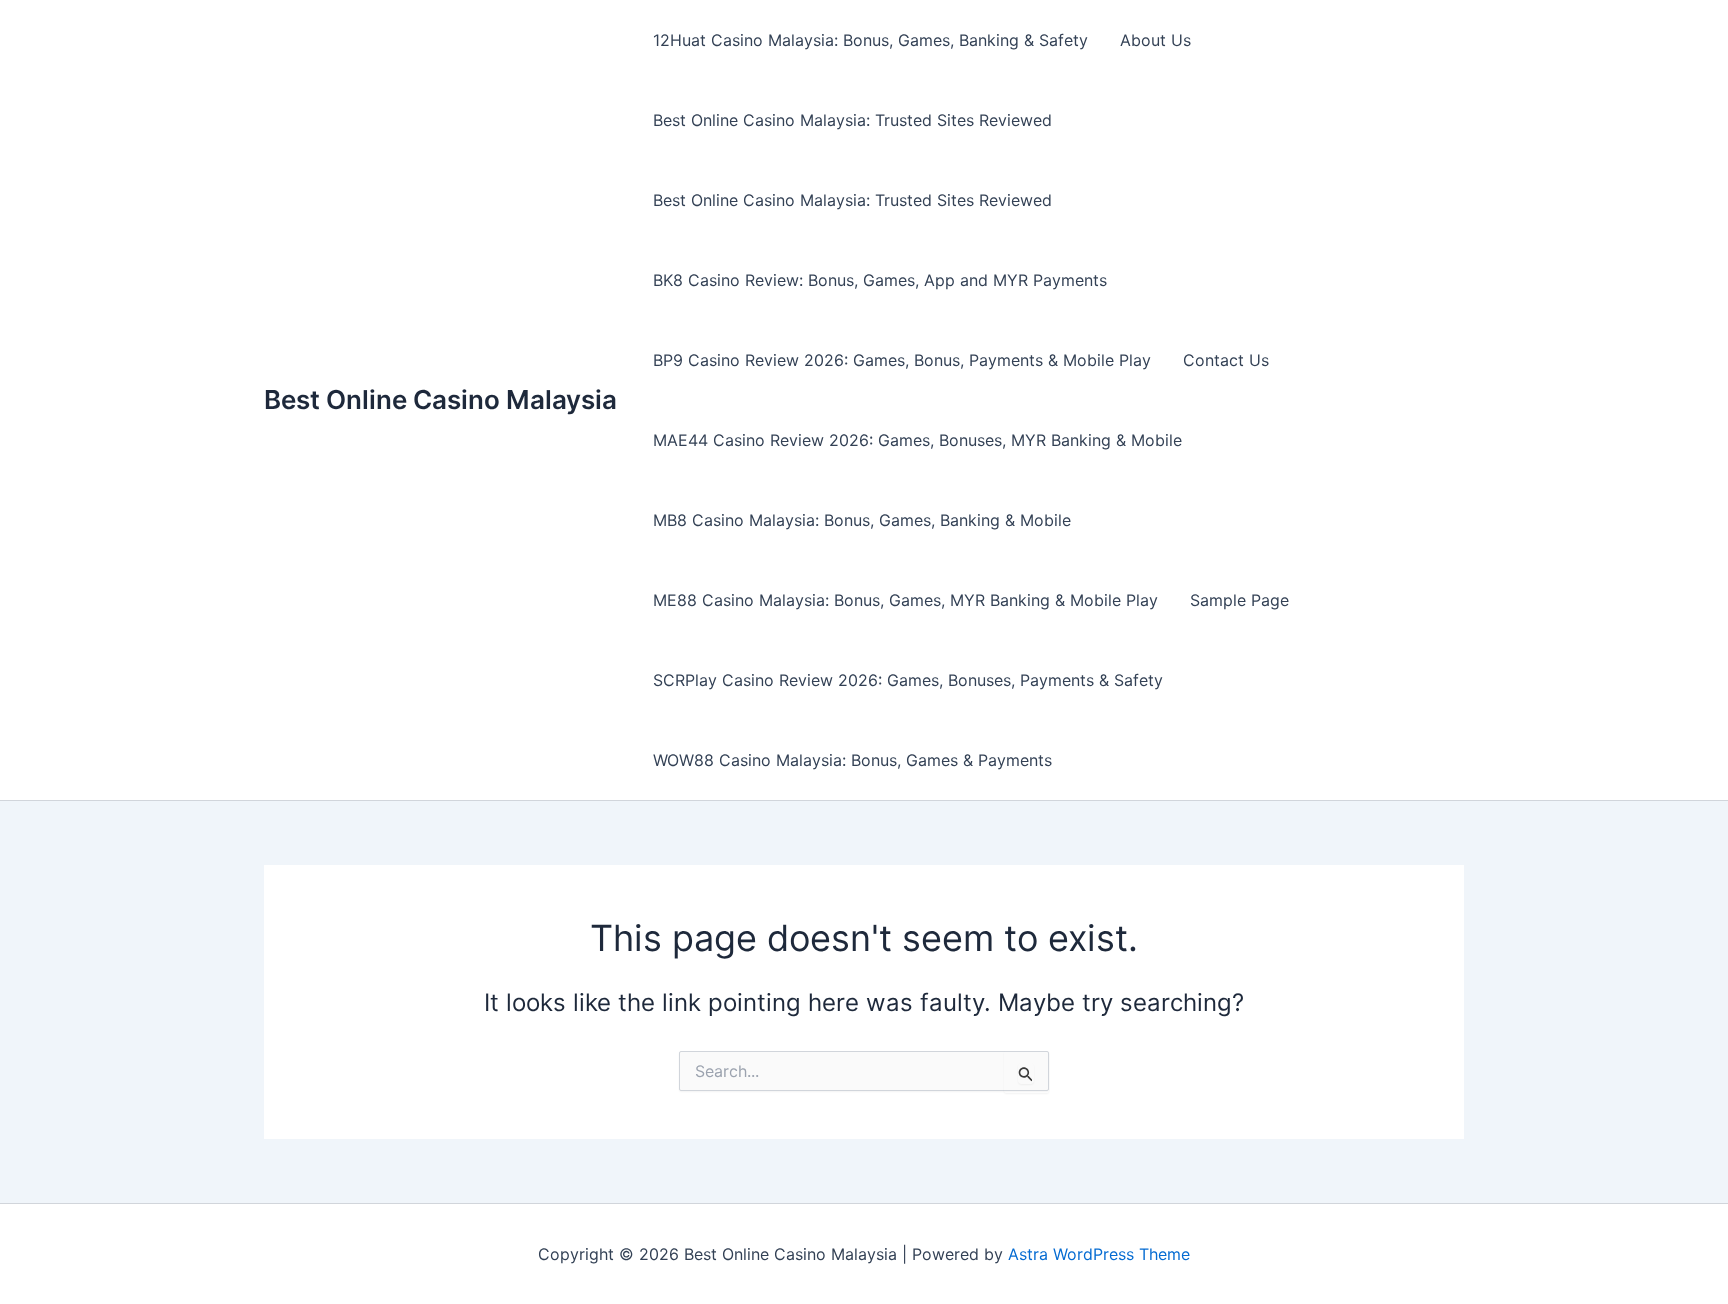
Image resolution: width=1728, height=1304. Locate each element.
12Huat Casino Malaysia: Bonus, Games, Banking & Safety (870, 40)
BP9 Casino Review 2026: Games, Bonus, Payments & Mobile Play (902, 360)
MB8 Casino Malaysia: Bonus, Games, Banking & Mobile (862, 520)
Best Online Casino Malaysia (440, 399)
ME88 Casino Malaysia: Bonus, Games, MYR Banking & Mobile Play (905, 600)
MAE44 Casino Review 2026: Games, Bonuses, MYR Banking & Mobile (917, 440)
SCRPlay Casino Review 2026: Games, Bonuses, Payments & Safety (908, 680)
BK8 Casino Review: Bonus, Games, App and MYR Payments (880, 280)
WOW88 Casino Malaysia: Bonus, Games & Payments (852, 760)
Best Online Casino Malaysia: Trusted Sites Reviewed (852, 120)
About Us (1155, 40)
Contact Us (1226, 360)
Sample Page (1239, 600)
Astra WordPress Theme (1099, 1254)
